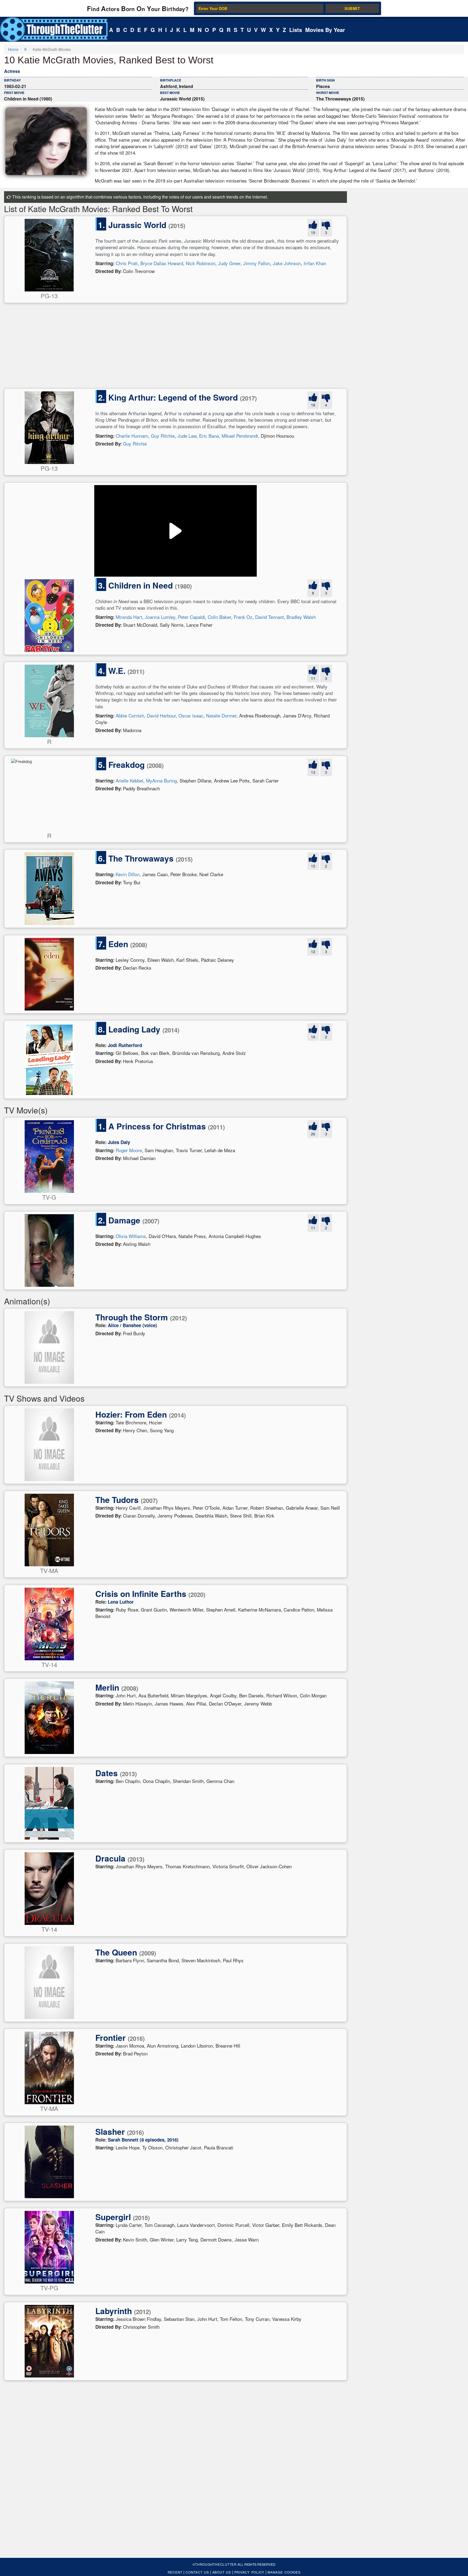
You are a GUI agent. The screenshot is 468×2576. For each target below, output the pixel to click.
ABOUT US (222, 2572)
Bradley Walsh (301, 617)
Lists (296, 30)
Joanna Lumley (160, 617)
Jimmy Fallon (257, 263)
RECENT (175, 2572)
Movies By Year (325, 30)
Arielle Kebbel (129, 780)
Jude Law (187, 436)
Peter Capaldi (191, 617)
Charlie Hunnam (132, 436)
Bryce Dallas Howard (162, 263)
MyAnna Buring (161, 780)
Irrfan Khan (315, 263)
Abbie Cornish (130, 715)
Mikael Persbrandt (240, 436)
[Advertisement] (167, 348)
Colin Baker (219, 617)
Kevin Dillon (128, 874)
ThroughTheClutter (216, 2564)
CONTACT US (197, 2572)
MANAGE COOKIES (284, 2572)
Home (13, 49)
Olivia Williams (131, 1236)
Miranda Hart (129, 617)
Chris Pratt (127, 263)
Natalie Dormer (221, 715)
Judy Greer (229, 263)
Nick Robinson (201, 263)
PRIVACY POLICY (249, 2572)
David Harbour (161, 715)
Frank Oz (243, 617)
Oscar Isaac (191, 715)
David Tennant (269, 617)
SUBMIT (352, 8)
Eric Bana (209, 436)
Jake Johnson (287, 263)
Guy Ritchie (163, 436)
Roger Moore (129, 1150)
